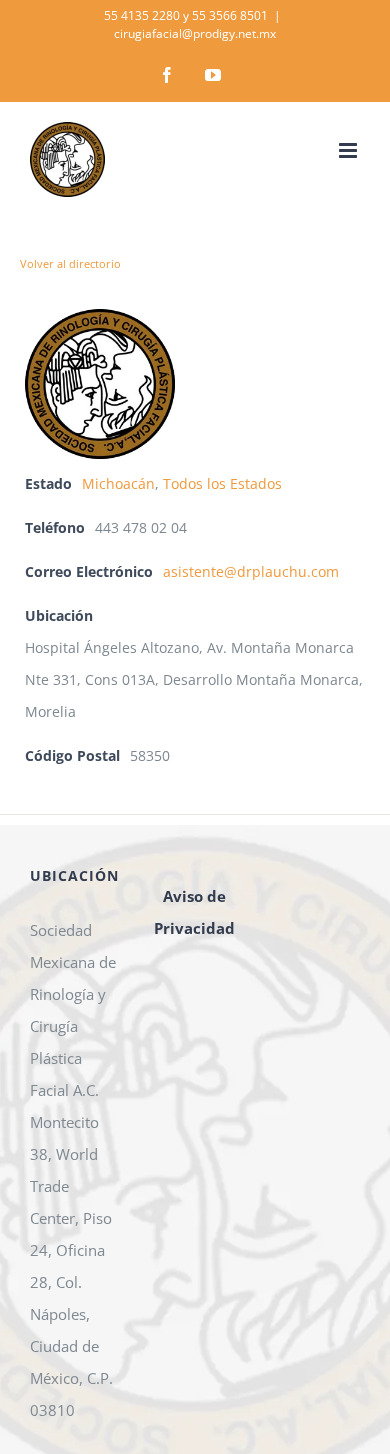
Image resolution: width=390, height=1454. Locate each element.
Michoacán (118, 484)
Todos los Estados (222, 484)
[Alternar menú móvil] (349, 150)
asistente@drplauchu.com (251, 572)
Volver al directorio (70, 263)
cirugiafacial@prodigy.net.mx (195, 33)
